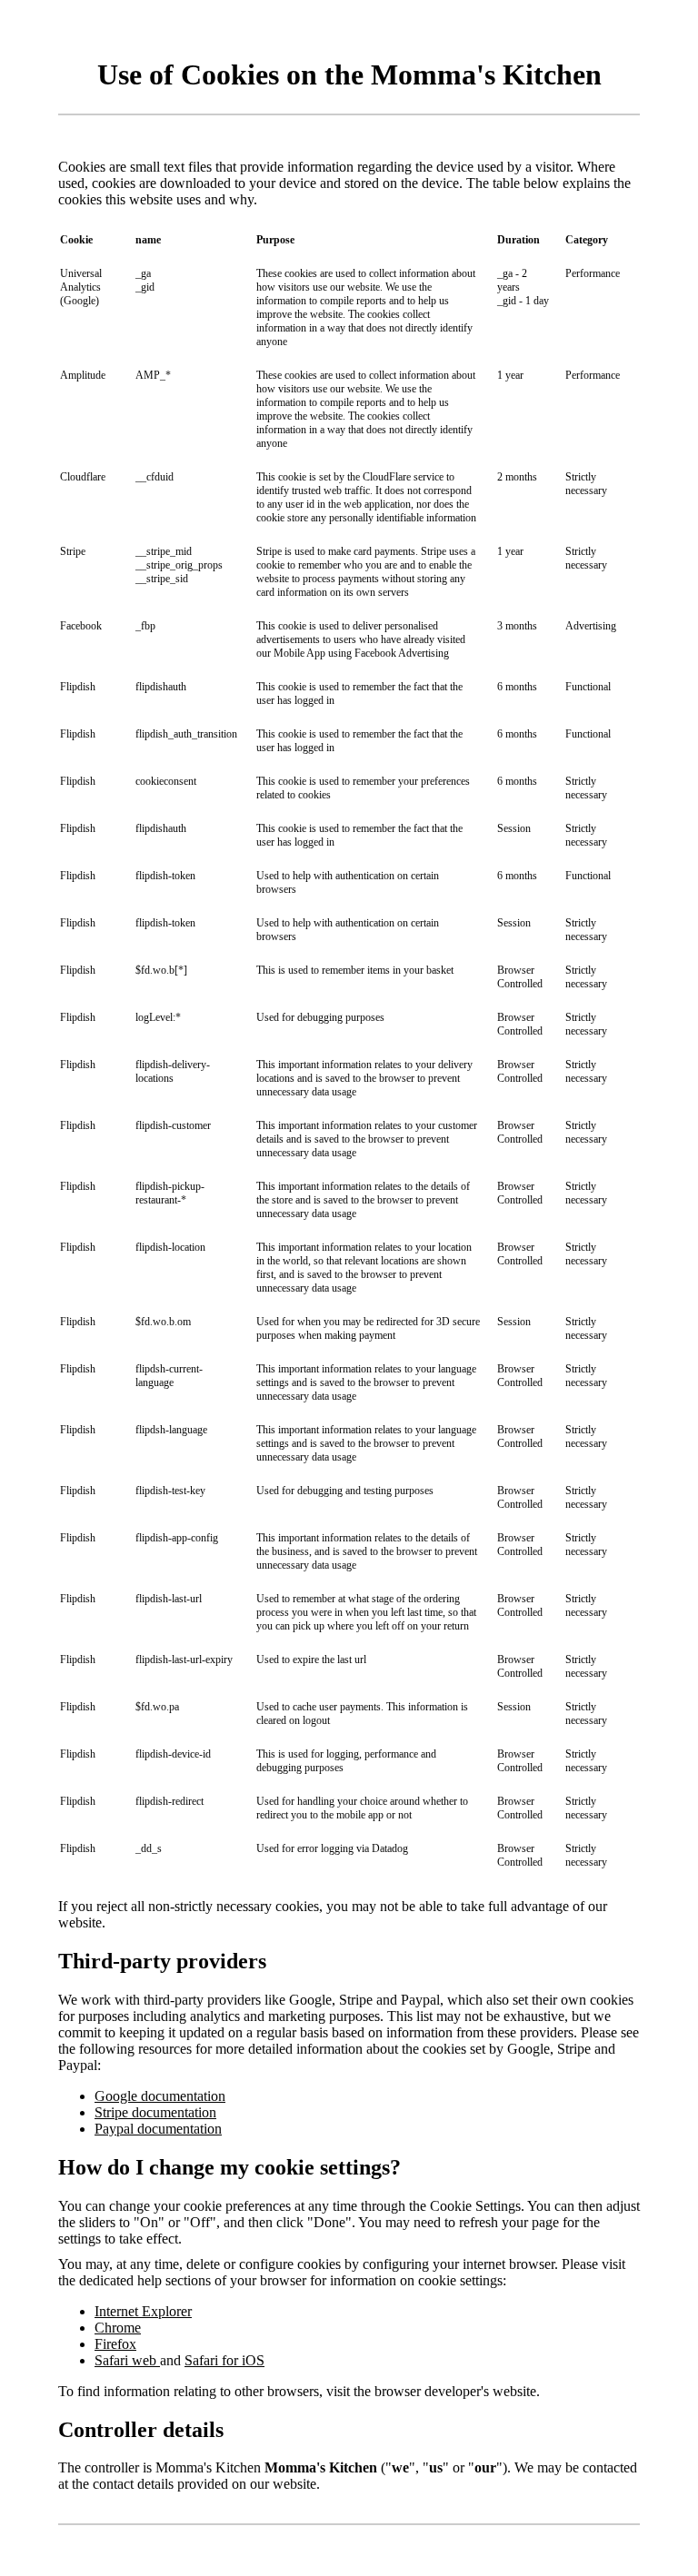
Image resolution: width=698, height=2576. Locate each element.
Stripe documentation (155, 2112)
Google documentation (160, 2096)
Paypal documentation (158, 2129)
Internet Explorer (143, 2311)
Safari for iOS (224, 2360)
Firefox (115, 2344)
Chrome (118, 2328)
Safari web (127, 2360)
